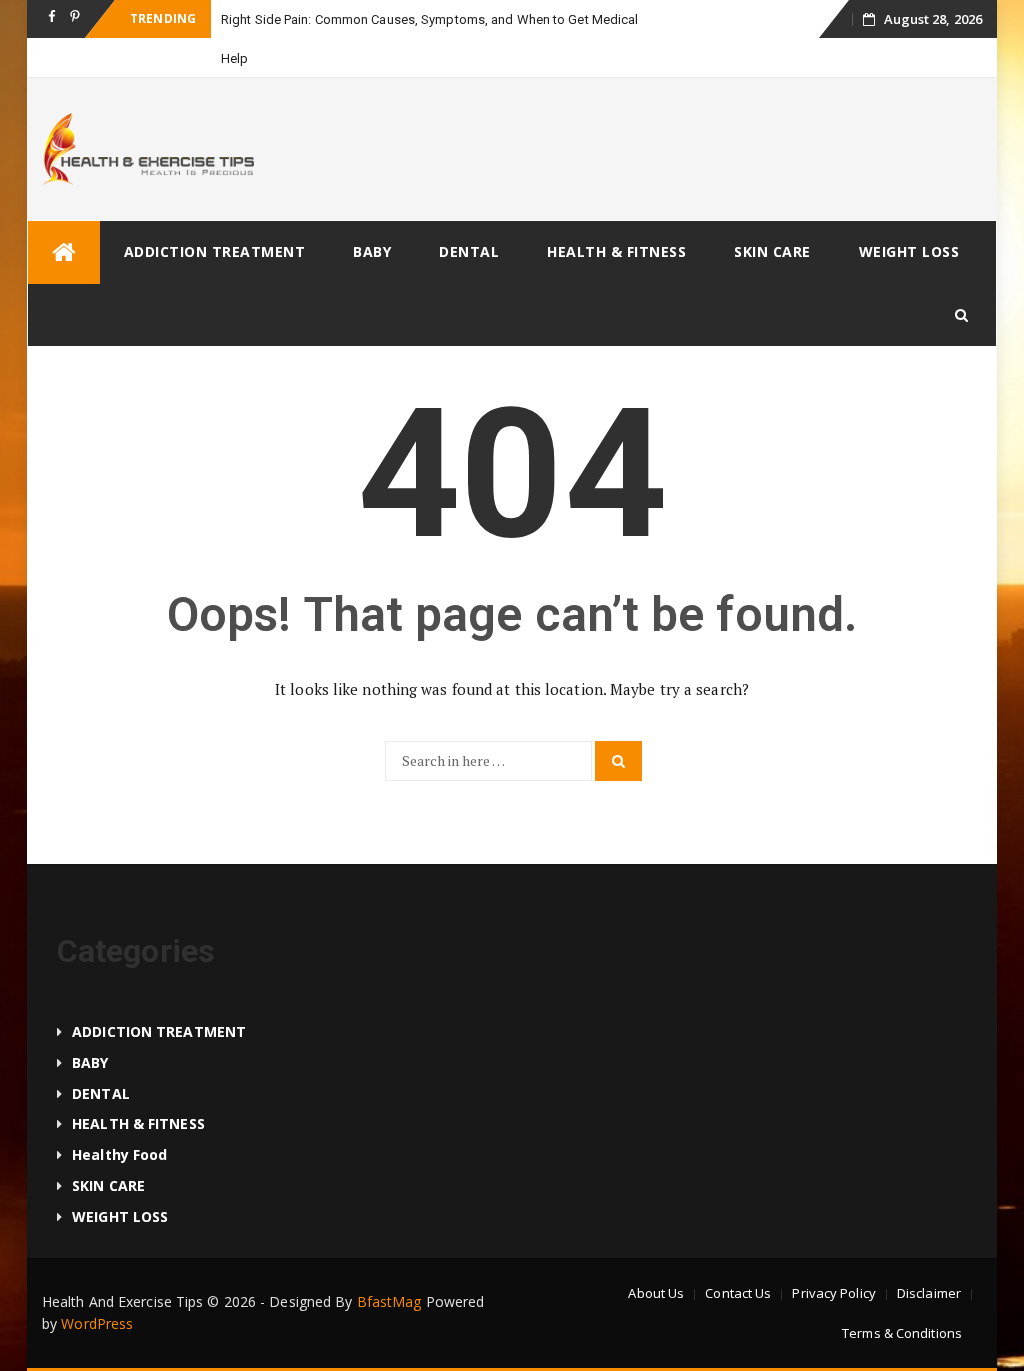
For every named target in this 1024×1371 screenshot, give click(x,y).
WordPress (97, 1323)
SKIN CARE (772, 251)
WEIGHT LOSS (909, 251)
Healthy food (119, 1154)
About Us (656, 1293)
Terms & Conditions (902, 1333)
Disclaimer (929, 1293)
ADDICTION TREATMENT (215, 251)
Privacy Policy (833, 1293)
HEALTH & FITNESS (616, 251)
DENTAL (469, 251)
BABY (372, 251)
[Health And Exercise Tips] (64, 252)
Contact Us (738, 1293)
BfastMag (389, 1301)
